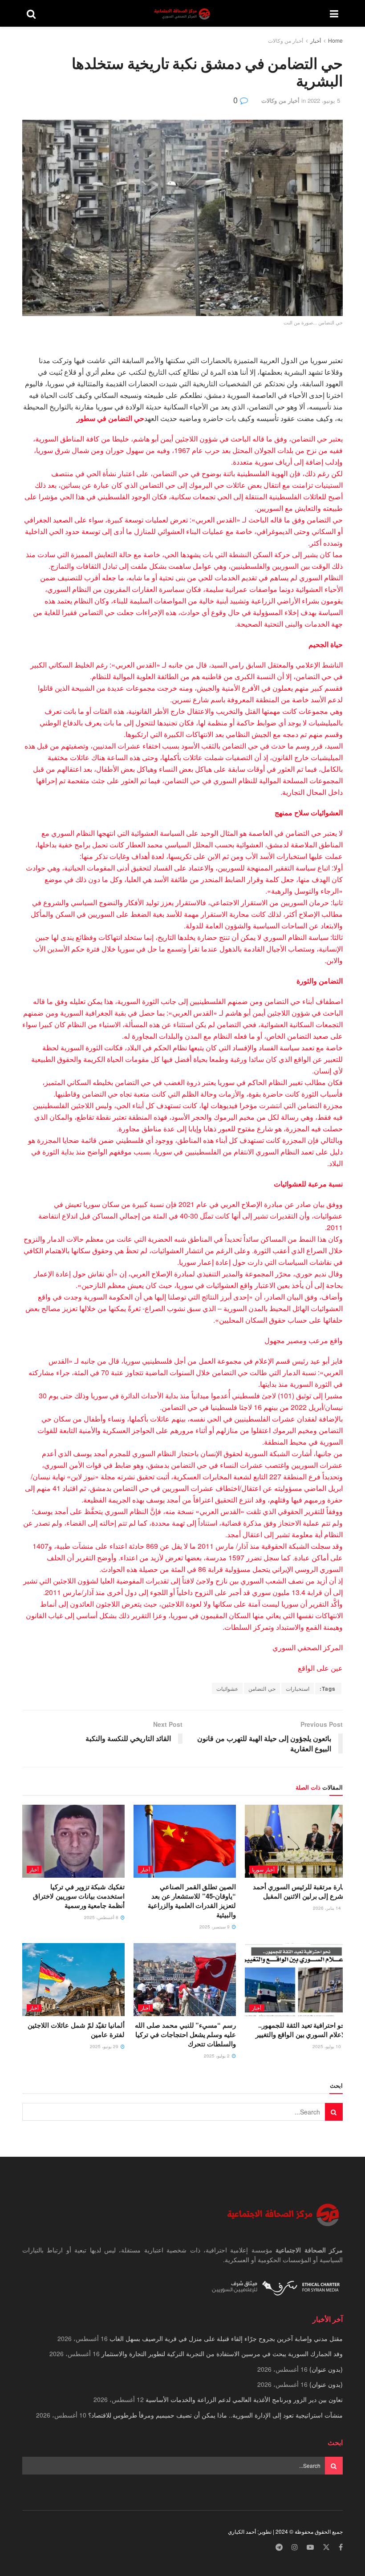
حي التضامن (262, 1688)
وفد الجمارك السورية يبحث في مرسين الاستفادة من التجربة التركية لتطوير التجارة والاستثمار (222, 2353)
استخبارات (298, 1688)
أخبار (316, 40)
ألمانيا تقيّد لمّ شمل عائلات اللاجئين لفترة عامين (76, 2030)
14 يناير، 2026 (328, 1908)
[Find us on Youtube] (310, 2547)
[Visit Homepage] (183, 14)
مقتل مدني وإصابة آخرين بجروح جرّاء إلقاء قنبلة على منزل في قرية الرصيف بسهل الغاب (226, 2338)
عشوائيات (227, 1688)
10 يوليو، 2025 (327, 2046)
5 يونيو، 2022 (324, 100)
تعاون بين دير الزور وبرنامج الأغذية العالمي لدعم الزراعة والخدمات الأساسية (244, 2399)
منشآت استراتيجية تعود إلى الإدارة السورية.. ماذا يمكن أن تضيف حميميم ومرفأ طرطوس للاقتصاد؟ (215, 2415)
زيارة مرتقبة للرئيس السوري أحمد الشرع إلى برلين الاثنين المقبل (300, 1891)
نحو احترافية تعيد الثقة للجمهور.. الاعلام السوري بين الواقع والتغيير (301, 2030)
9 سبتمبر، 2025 (215, 1927)
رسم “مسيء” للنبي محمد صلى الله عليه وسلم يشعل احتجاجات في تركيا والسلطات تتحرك (185, 2034)
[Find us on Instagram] (295, 2547)
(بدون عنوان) (326, 2369)
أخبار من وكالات (286, 40)
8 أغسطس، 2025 (102, 1917)
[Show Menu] (334, 13)
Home (335, 40)
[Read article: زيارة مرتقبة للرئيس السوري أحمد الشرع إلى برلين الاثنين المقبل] (296, 1841)
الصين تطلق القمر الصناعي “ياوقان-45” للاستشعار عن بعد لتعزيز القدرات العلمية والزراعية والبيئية (192, 1901)
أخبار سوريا (263, 1869)
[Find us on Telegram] (279, 2547)
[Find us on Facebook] (341, 2547)
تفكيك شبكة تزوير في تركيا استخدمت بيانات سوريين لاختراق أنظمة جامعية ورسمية (79, 1896)
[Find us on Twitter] (326, 2547)
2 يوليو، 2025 (217, 2056)
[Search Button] (31, 13)
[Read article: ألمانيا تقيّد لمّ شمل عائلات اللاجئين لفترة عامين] (73, 1980)
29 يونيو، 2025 (105, 2046)
